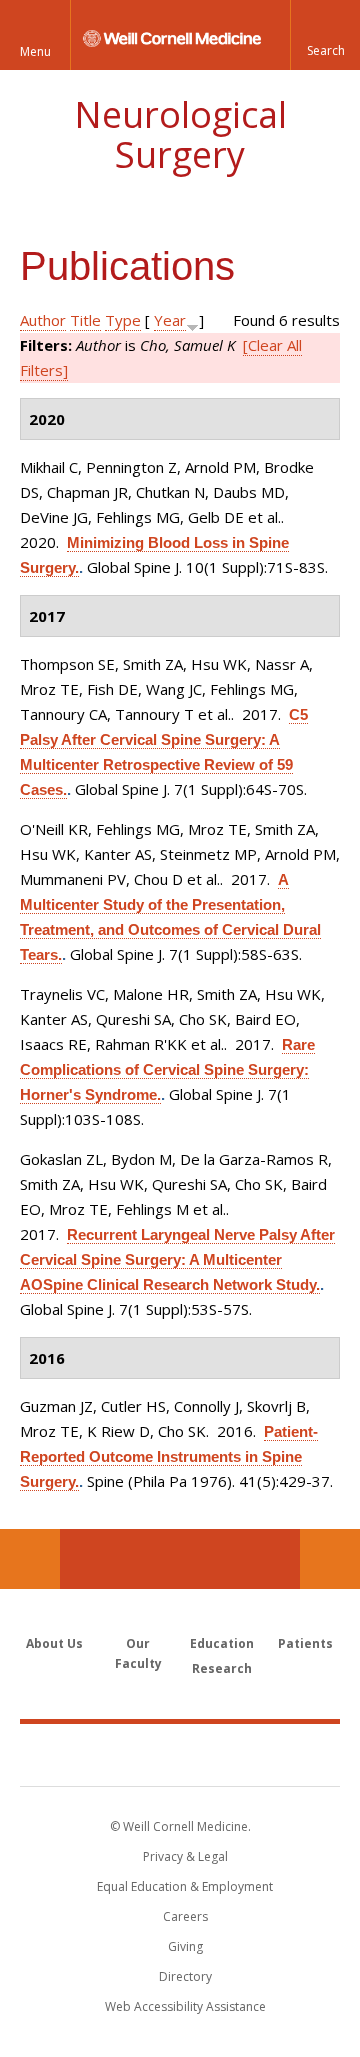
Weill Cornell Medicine (180, 1754)
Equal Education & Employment (185, 1886)
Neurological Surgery (180, 134)
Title (85, 320)
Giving (185, 1946)
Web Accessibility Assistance (185, 2006)
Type (123, 320)
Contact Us (330, 1559)
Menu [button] (35, 51)
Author (43, 320)
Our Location (30, 1559)
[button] (325, 35)
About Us (54, 1643)
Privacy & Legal (185, 1856)
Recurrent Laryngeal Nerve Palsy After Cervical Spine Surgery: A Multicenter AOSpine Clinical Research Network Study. (177, 1259)
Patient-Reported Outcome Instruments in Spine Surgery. (169, 1456)
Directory (185, 1976)
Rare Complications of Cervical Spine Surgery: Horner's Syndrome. (167, 1069)
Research (222, 1668)
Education (222, 1643)
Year (170, 320)
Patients (305, 1643)
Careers (185, 1916)
